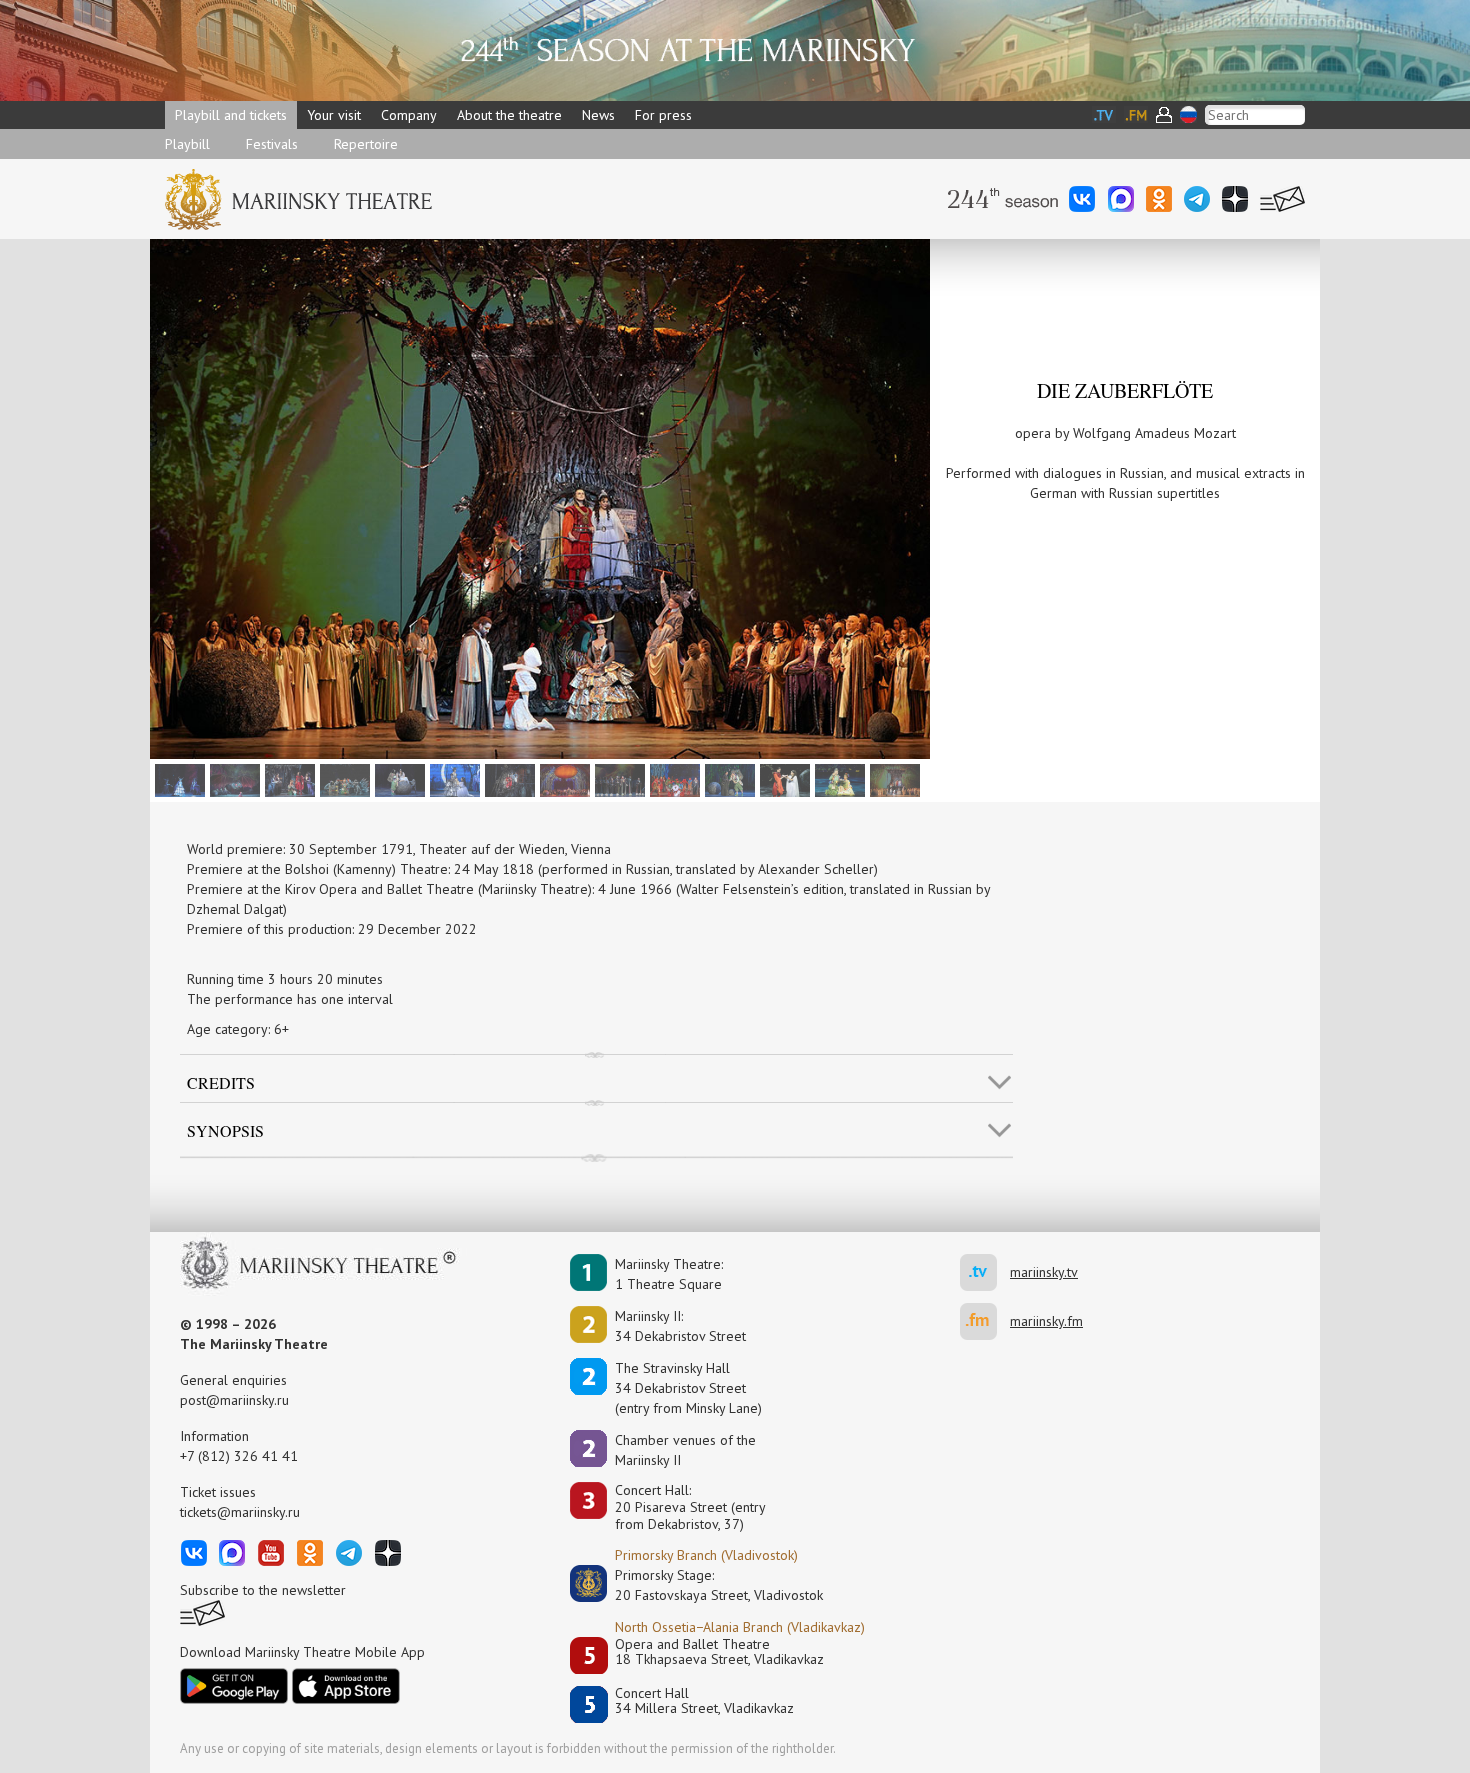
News (598, 115)
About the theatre (509, 115)
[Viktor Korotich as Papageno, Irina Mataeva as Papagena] (837, 779)
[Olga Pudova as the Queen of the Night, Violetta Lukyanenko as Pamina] (452, 779)
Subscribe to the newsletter (263, 1590)
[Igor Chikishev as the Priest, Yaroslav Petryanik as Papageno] (727, 779)
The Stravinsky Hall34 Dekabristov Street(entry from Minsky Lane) (688, 1388)
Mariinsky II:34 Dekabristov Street (680, 1326)
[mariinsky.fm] (985, 1321)
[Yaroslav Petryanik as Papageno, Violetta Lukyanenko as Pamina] (397, 779)
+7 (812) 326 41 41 (239, 1456)
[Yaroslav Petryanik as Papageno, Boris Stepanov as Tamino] (287, 779)
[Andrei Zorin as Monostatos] (672, 779)
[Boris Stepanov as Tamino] (507, 779)
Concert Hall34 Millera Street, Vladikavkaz (704, 1701)
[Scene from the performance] (232, 779)
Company (409, 115)
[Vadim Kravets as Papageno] (342, 779)
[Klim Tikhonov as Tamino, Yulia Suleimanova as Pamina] (782, 779)
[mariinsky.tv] (985, 1272)
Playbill (187, 144)
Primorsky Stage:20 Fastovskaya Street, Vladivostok (705, 1585)
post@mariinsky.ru (234, 1400)
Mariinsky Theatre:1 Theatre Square (669, 1274)
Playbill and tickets (231, 115)
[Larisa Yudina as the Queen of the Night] (177, 779)
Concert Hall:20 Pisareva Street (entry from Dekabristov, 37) (690, 1507)
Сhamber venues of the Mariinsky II (685, 1450)
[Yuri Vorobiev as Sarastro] (617, 779)
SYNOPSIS (225, 1130)
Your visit (334, 115)
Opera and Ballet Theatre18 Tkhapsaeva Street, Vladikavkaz (719, 1652)
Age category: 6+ (238, 1029)
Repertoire (366, 144)
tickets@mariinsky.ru (240, 1512)
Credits (221, 1082)
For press (663, 115)
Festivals (272, 144)
